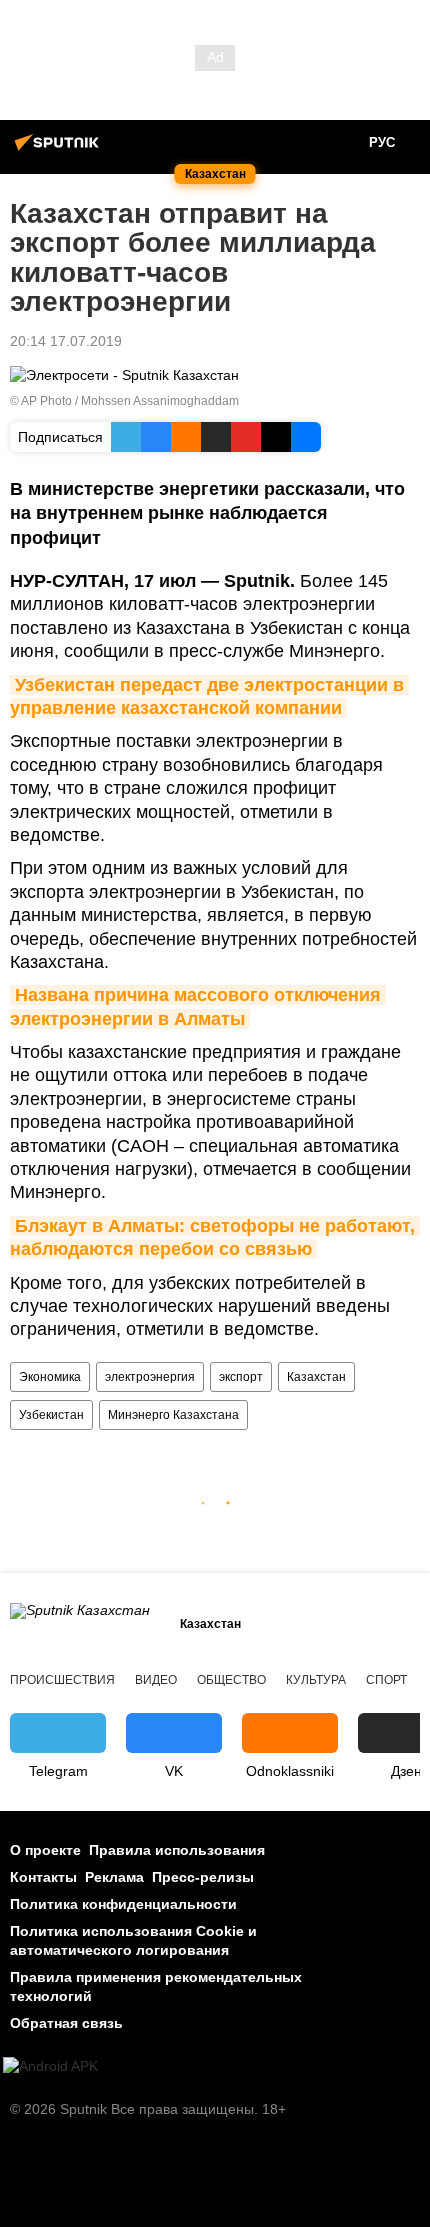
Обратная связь (66, 2023)
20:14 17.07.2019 (66, 341)
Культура (316, 1680)
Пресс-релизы (203, 1877)
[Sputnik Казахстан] (60, 150)
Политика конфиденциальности (123, 1904)
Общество (231, 1680)
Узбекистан (51, 1415)
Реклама (114, 1877)
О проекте (45, 1850)
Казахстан (316, 1377)
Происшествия (62, 1680)
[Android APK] (50, 2066)
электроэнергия (150, 1377)
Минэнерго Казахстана (173, 1415)
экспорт (241, 1377)
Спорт (386, 1680)
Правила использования (177, 1850)
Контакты (43, 1877)
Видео (156, 1680)
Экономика (50, 1377)
